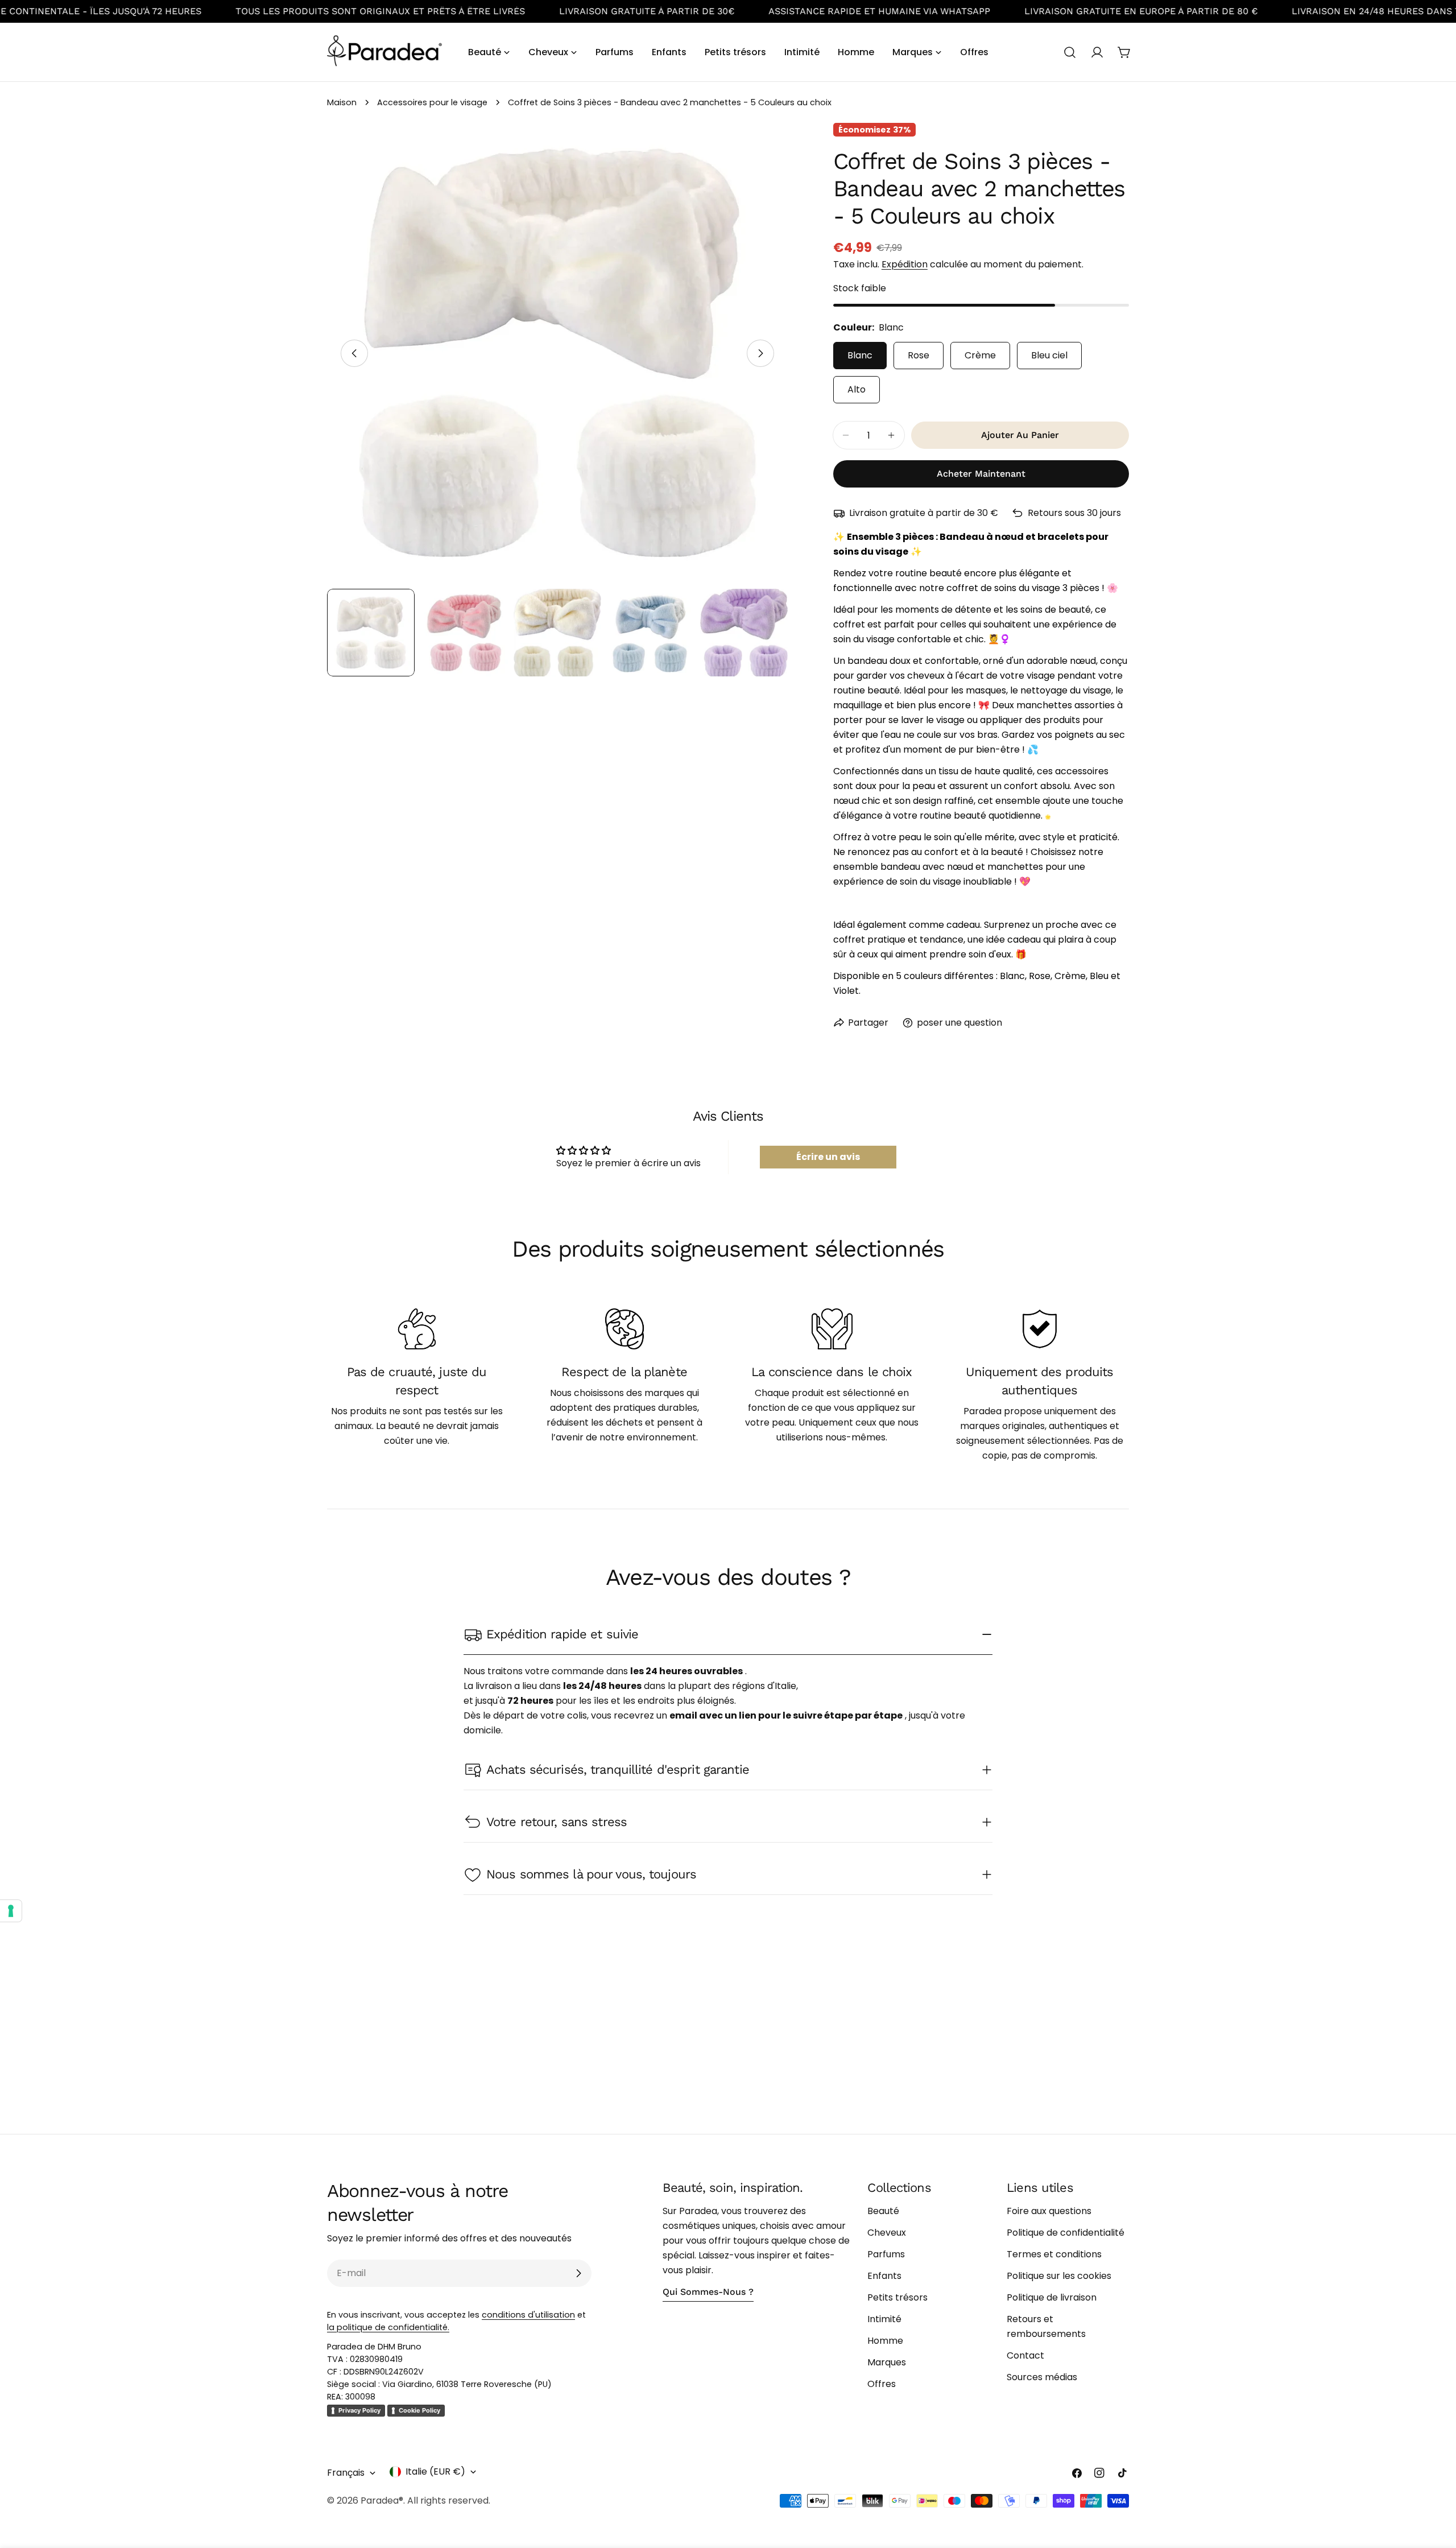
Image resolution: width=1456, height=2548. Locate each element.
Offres (882, 2384)
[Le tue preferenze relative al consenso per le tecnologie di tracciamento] (11, 1911)
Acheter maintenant (981, 474)
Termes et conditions (1054, 2254)
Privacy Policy (359, 2410)
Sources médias (1042, 2377)
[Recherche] (1070, 52)
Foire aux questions (1049, 2211)
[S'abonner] (578, 2273)
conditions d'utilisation (528, 2315)
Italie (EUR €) (435, 2471)
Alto (857, 389)
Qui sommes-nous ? (708, 2292)
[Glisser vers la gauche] (354, 353)
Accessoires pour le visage (432, 102)
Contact (1025, 2355)
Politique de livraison (1052, 2297)
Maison (342, 102)
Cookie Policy (419, 2410)
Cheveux (887, 2233)
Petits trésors (897, 2297)
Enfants (884, 2276)
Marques (887, 2362)
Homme (885, 2341)
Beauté (883, 2211)
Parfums (886, 2254)
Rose (919, 355)
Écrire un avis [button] (828, 1157)
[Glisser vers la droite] (760, 353)
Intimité (884, 2319)
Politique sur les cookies (1059, 2276)
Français (346, 2473)
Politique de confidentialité (1066, 2233)
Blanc (860, 355)
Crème (980, 355)
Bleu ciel (1049, 355)
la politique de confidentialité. (388, 2327)
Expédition (905, 264)
